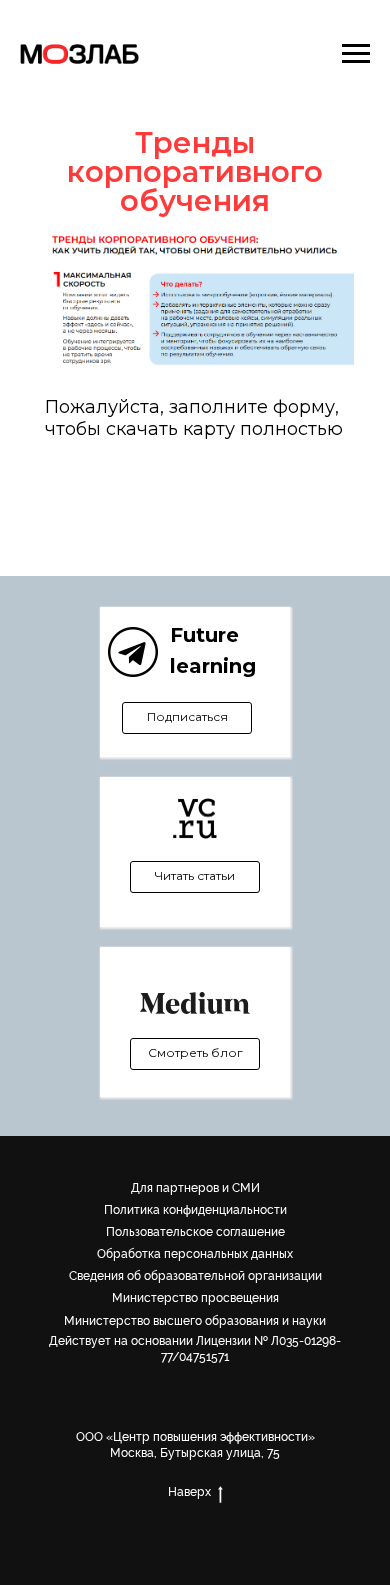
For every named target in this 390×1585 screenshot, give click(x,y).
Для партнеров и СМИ (195, 1188)
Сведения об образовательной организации (195, 1276)
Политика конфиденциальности (195, 1210)
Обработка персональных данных (195, 1254)
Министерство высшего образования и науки (195, 1321)
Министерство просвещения (195, 1298)
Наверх (189, 1492)
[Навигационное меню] (356, 54)
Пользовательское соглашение (195, 1232)
